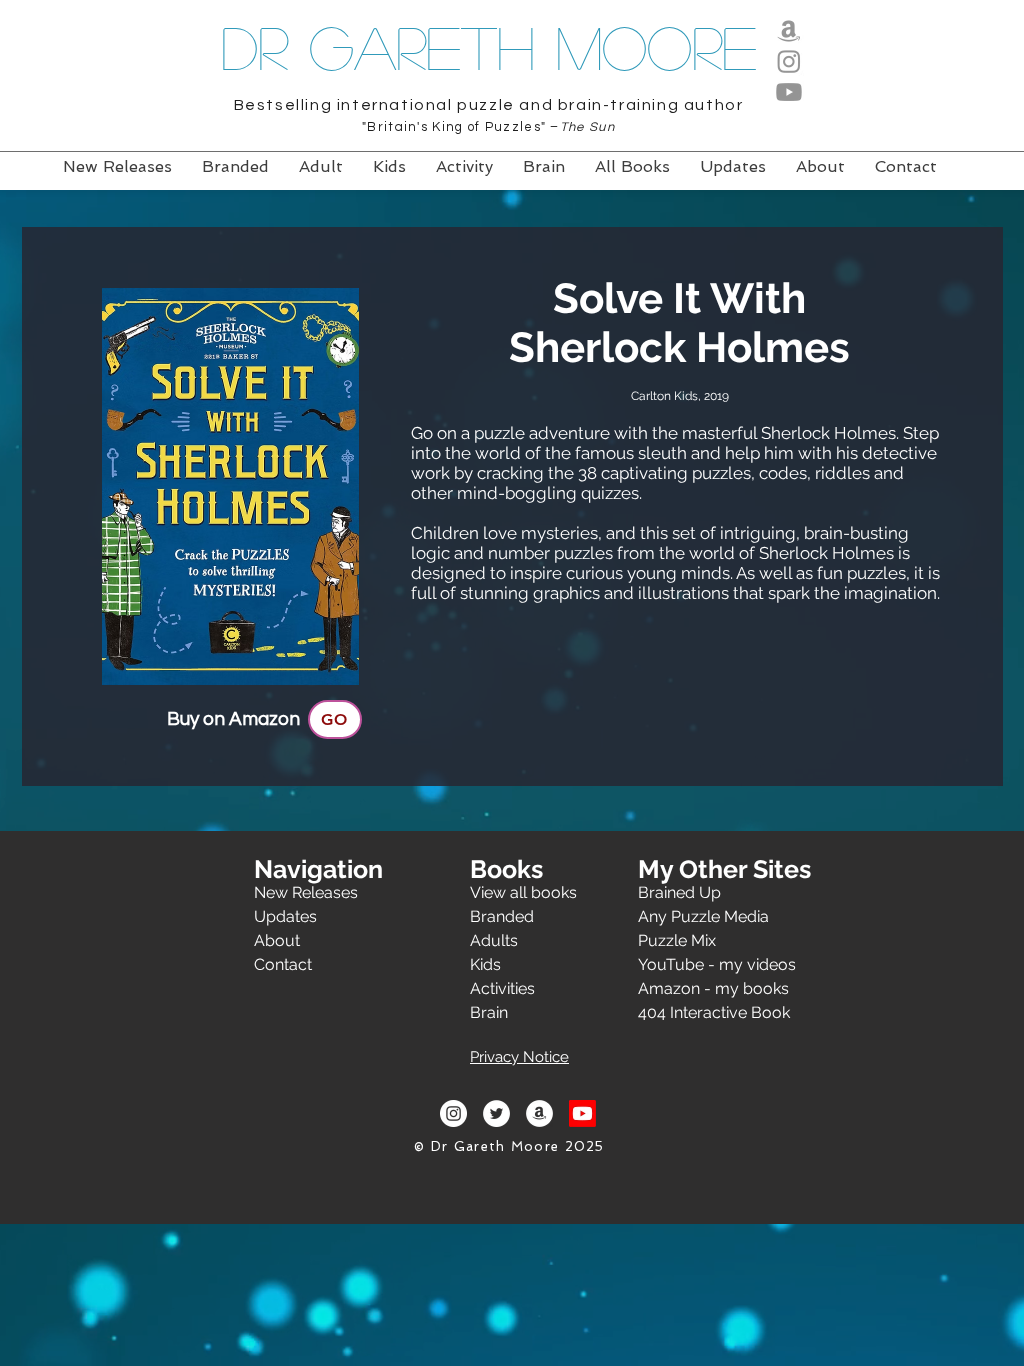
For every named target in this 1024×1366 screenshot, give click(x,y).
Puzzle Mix (677, 940)
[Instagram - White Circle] (453, 1113)
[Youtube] (789, 92)
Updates (285, 916)
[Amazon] (789, 30)
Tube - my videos (731, 964)
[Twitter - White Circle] (496, 1113)
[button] (519, 1053)
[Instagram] (789, 61)
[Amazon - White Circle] (539, 1113)
